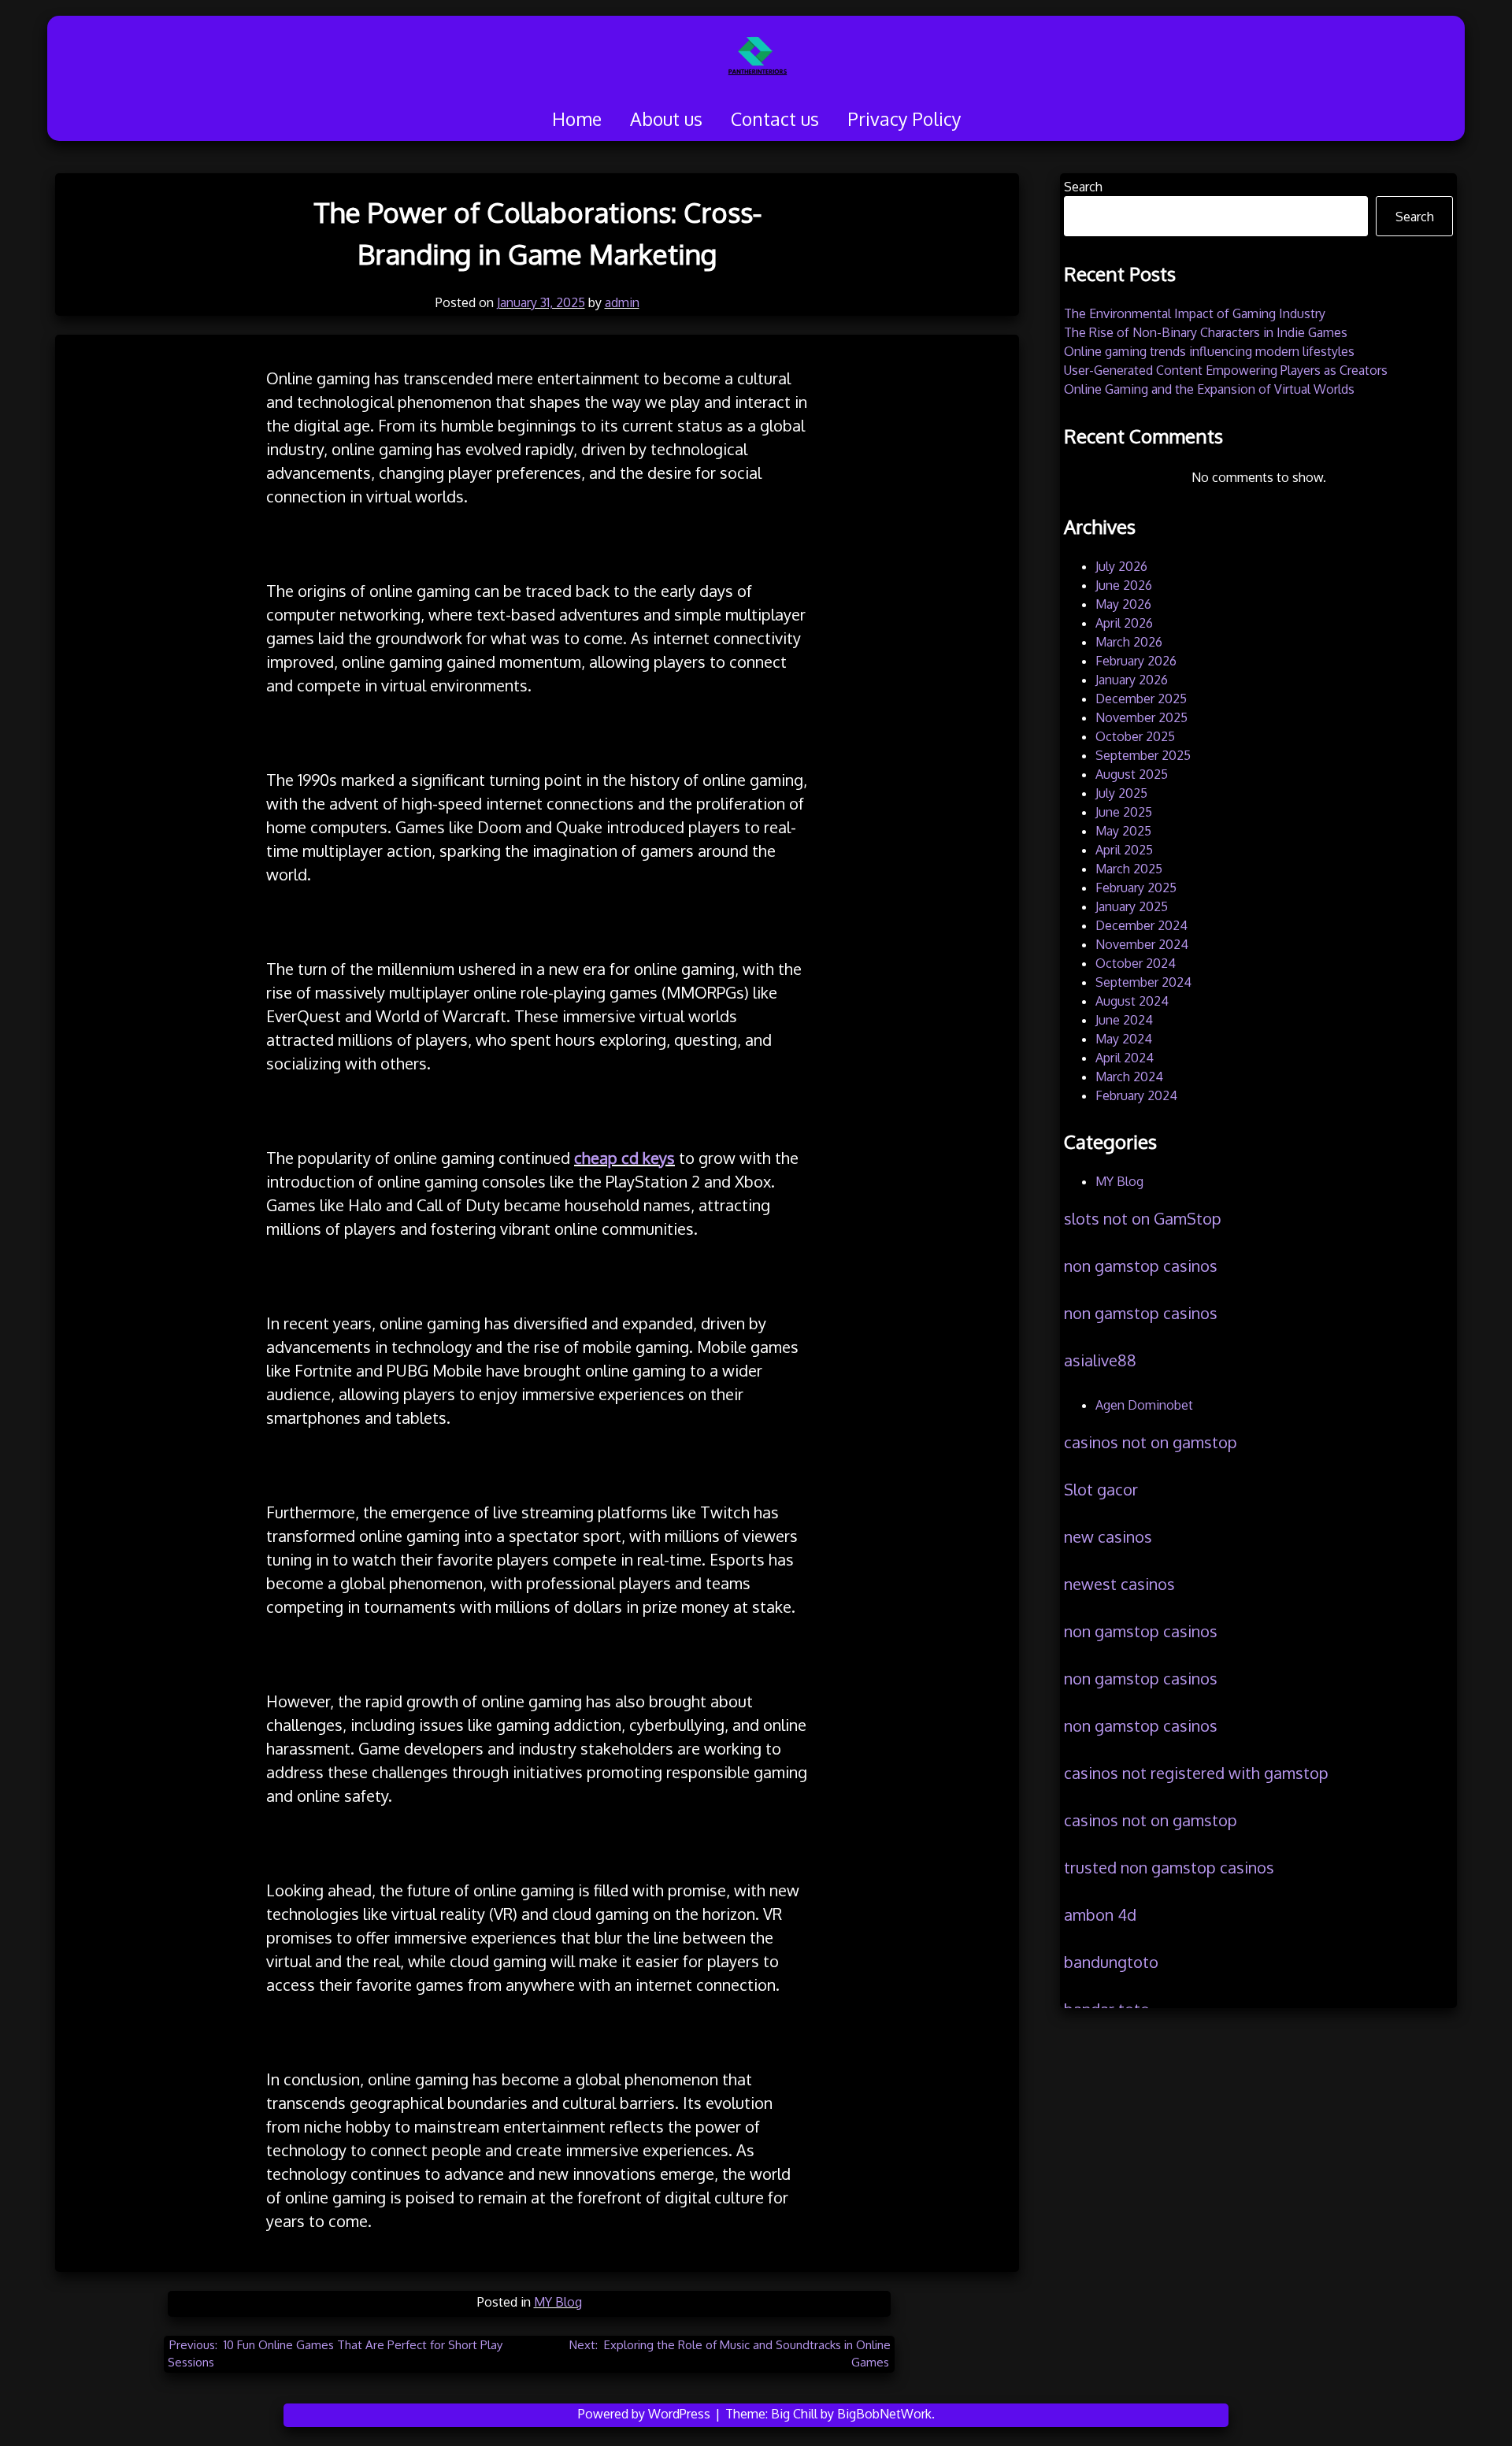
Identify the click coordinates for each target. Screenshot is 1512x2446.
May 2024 (1124, 1039)
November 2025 (1141, 717)
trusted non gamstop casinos (1169, 1867)
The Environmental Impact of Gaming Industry (1195, 313)
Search (1083, 187)
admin (622, 302)
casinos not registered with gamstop (1196, 1773)
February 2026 (1136, 661)
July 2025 (1121, 793)
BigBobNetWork (884, 2414)
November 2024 (1142, 944)
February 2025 (1136, 888)
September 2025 (1143, 755)
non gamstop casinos (1141, 1266)
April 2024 (1125, 1058)
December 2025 (1141, 699)
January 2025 (1132, 906)
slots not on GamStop (1143, 1218)
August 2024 (1132, 1001)
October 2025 (1135, 736)
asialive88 (1100, 1360)
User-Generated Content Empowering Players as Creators (1226, 370)
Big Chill (794, 2414)
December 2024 (1141, 925)
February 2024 (1136, 1095)
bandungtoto (1111, 1962)
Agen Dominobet (1144, 1405)
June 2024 (1124, 1020)
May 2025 (1123, 831)
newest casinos (1119, 1584)
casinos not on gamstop (1151, 1442)
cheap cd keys (624, 1158)
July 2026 (1121, 566)
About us (666, 119)
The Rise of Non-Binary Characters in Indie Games (1206, 332)
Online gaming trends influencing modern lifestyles (1209, 351)
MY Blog (558, 2302)
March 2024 (1129, 1077)
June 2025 (1124, 812)
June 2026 (1124, 585)
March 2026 (1129, 642)
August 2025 (1132, 774)
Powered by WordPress (646, 2414)
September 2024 (1143, 982)
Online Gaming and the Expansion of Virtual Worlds (1209, 389)
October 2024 (1136, 963)
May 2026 (1123, 604)
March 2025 (1129, 869)
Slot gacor (1101, 1489)
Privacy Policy (904, 119)
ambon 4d (1100, 1914)
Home (577, 119)
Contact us (775, 119)
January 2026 (1132, 680)
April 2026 (1124, 623)
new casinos (1108, 1536)
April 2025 (1124, 850)
